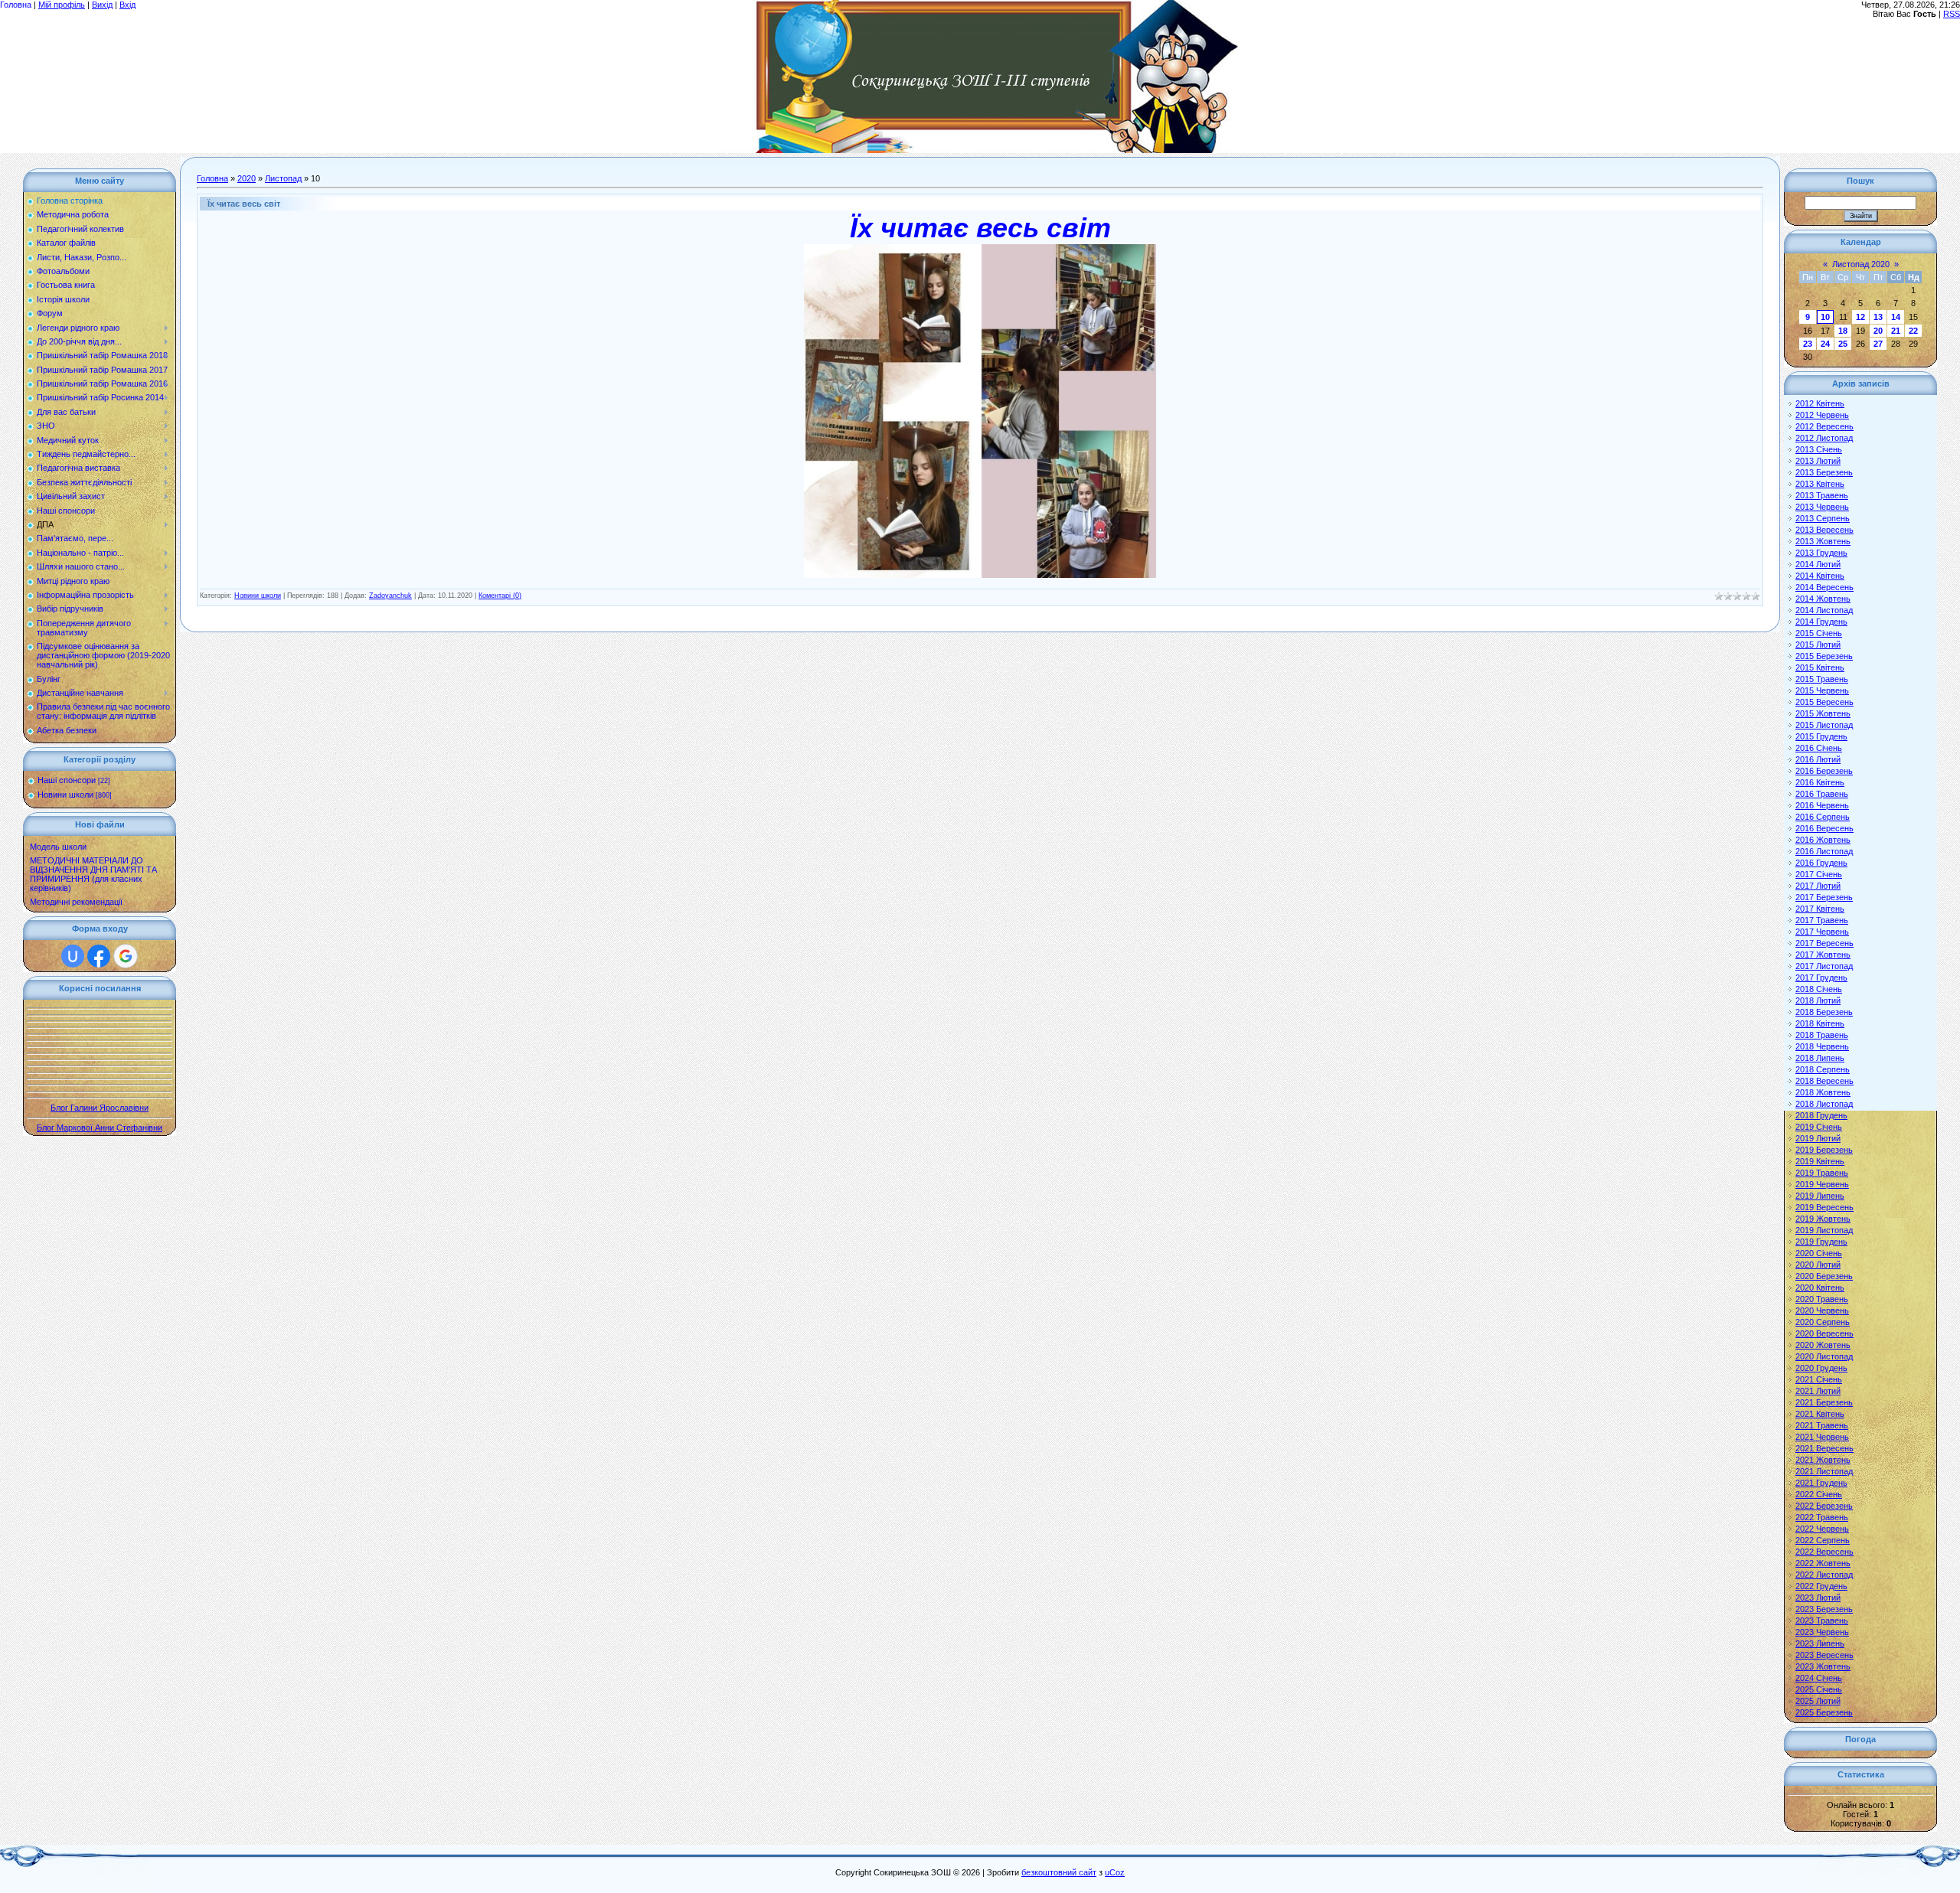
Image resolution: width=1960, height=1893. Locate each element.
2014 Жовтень (1823, 599)
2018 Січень (1819, 989)
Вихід (102, 5)
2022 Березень (1824, 1506)
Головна (16, 5)
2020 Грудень (1821, 1368)
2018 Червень (1822, 1046)
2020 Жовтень (1823, 1345)
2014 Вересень (1824, 587)
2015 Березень (1824, 656)
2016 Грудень (1821, 863)
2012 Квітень (1820, 403)
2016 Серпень (1823, 817)
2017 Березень (1824, 897)
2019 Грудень (1821, 1242)
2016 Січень (1819, 748)
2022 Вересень (1824, 1552)
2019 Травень (1822, 1173)
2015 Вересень (1824, 702)
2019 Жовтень (1823, 1219)
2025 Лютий (1818, 1701)
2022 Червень (1822, 1529)
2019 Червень (1822, 1184)
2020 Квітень (1820, 1288)
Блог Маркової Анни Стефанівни (100, 1128)
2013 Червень (1822, 507)
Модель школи (58, 847)
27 (1878, 344)
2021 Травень (1822, 1425)
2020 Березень (1824, 1276)
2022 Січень (1819, 1494)
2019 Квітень (1820, 1161)
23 (1808, 344)
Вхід (127, 5)
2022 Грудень (1821, 1586)
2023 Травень (1822, 1620)
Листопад (283, 178)
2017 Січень (1819, 874)
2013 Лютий (1818, 461)
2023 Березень (1824, 1609)
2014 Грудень (1821, 622)
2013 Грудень (1821, 553)
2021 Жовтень (1823, 1460)
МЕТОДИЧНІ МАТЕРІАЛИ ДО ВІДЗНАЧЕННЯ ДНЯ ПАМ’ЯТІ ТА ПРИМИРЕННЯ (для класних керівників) (93, 874)
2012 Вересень (1824, 426)
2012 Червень (1822, 415)
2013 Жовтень (1823, 541)
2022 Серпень (1823, 1540)
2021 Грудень (1821, 1483)
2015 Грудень (1821, 736)
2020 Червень (1822, 1310)
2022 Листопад (1824, 1575)
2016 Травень (1822, 794)
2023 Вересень (1824, 1655)
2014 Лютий (1818, 564)
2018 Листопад (1824, 1104)
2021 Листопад (1824, 1471)
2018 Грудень (1821, 1115)
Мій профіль (62, 5)
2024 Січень (1819, 1678)
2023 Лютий (1818, 1598)
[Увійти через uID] (73, 956)
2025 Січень (1819, 1689)
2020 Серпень (1823, 1322)
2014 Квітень (1820, 576)
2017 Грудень (1821, 978)
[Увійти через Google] (126, 956)
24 (1825, 344)
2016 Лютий (1818, 759)
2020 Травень (1822, 1299)
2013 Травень (1822, 495)
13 (1878, 317)
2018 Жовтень (1823, 1092)
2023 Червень (1822, 1632)
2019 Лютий (1818, 1138)
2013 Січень (1819, 449)
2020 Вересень (1824, 1333)
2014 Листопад (1824, 610)
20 (1878, 331)
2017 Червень (1822, 932)
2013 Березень (1824, 472)
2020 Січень (1819, 1253)
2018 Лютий (1818, 1000)
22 (1913, 331)
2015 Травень (1822, 679)
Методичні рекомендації (76, 902)
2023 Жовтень (1823, 1666)
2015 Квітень (1820, 667)
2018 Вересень (1824, 1081)
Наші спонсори (67, 780)
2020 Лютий (1818, 1265)
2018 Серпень (1823, 1069)
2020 (247, 178)
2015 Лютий (1818, 645)
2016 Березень (1824, 771)
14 (1896, 317)
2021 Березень (1824, 1402)
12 (1860, 317)
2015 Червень (1822, 690)
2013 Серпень (1823, 518)
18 (1843, 331)
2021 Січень (1819, 1379)
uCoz (1115, 1872)
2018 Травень (1822, 1035)
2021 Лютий (1818, 1391)
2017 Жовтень (1823, 955)
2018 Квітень (1820, 1023)
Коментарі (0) (500, 596)
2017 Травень (1822, 920)
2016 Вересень (1824, 828)
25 (1843, 344)
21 (1896, 331)
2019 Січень (1819, 1127)
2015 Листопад (1824, 725)
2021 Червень (1822, 1437)
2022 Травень (1822, 1517)
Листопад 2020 (1861, 264)
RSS (1952, 14)
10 (1825, 317)
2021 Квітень (1820, 1414)
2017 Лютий (1818, 886)
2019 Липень (1820, 1196)
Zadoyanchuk (390, 596)
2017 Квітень (1820, 909)
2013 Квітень (1820, 484)
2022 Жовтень (1823, 1563)
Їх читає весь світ (244, 204)
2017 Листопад (1824, 966)
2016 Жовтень (1823, 840)
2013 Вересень (1824, 530)
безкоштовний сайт (1059, 1872)
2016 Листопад (1824, 851)
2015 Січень (1819, 633)
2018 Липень (1820, 1058)
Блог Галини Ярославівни (100, 1108)
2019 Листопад (1824, 1230)
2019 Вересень (1824, 1207)
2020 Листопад (1824, 1356)
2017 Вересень (1824, 943)
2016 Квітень (1820, 782)
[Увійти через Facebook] (99, 956)
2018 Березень (1824, 1012)
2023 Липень (1820, 1643)
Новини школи (65, 795)
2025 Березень (1824, 1712)
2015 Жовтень (1823, 713)
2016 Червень (1822, 805)
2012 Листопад (1824, 438)
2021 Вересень (1824, 1448)
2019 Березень (1824, 1150)
